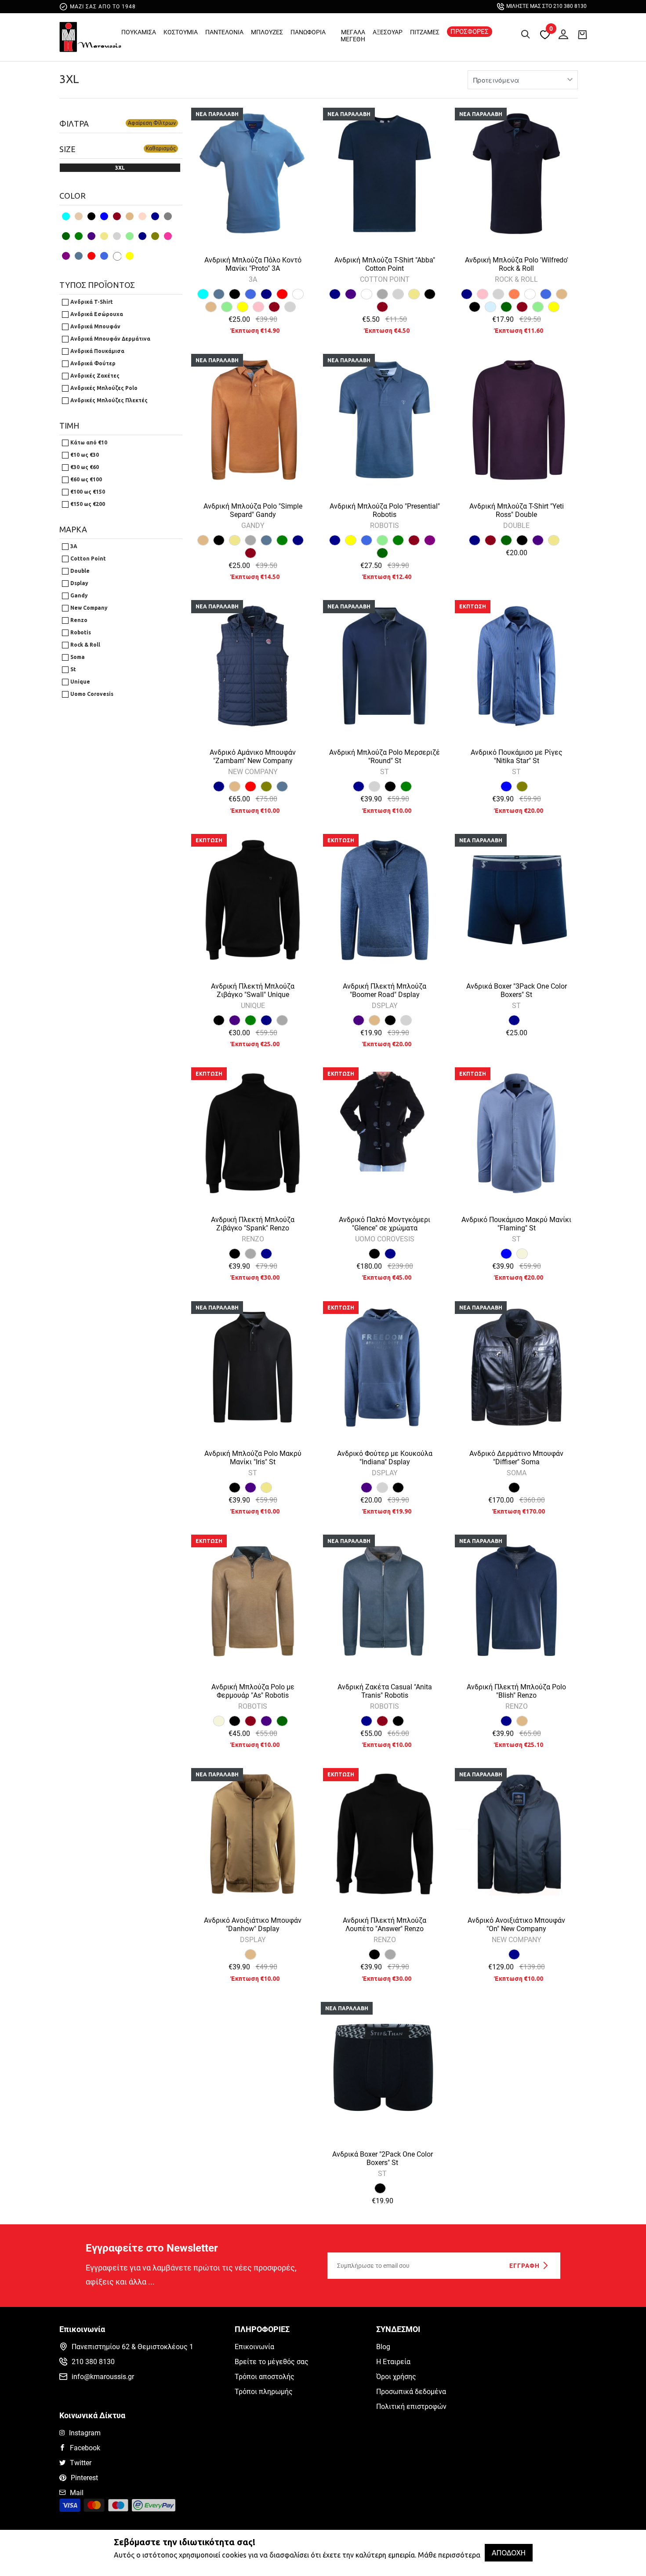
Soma (77, 657)
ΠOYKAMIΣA (139, 32)
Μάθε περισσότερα (449, 2555)
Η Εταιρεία (393, 2362)
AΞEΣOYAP (388, 32)
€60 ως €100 (85, 479)
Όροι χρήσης (396, 2377)
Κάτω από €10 (88, 442)
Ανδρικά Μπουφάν (95, 326)
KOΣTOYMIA (181, 32)
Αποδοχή (509, 2553)
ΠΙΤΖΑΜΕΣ (425, 32)
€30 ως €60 (84, 467)
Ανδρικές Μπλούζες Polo (103, 388)
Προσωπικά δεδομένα (411, 2392)
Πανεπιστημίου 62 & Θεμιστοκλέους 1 (132, 2347)
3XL (69, 79)
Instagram (85, 2433)
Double (79, 571)
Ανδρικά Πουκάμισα (97, 351)
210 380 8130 (93, 2362)
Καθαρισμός (161, 148)
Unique (80, 682)
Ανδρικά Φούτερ (92, 363)
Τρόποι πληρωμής (264, 2392)
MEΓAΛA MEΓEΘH (353, 36)
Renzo (78, 620)
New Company (88, 608)
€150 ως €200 (87, 504)
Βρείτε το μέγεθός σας (272, 2362)
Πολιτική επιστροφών (411, 2407)
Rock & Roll (85, 645)
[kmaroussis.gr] (90, 39)
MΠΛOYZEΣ (267, 32)
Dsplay (79, 583)
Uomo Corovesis (91, 694)
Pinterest (84, 2478)
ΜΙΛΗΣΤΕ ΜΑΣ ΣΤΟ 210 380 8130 (546, 6)
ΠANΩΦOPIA (308, 32)
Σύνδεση (561, 33)
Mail (77, 2493)
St (73, 669)
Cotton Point (87, 558)
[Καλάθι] (582, 34)
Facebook (85, 2448)
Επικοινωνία (254, 2347)
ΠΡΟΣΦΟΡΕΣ (470, 32)
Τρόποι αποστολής (265, 2377)
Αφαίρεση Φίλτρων (152, 123)
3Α (73, 546)
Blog (383, 2347)
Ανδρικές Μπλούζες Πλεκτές (108, 400)
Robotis (80, 632)
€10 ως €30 (84, 455)
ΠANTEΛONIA (224, 32)
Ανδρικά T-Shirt (91, 302)
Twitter (81, 2463)
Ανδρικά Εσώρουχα (96, 314)
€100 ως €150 (87, 492)
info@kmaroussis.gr (103, 2377)
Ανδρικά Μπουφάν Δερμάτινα (110, 339)
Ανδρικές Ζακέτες (94, 376)
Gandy (78, 595)
